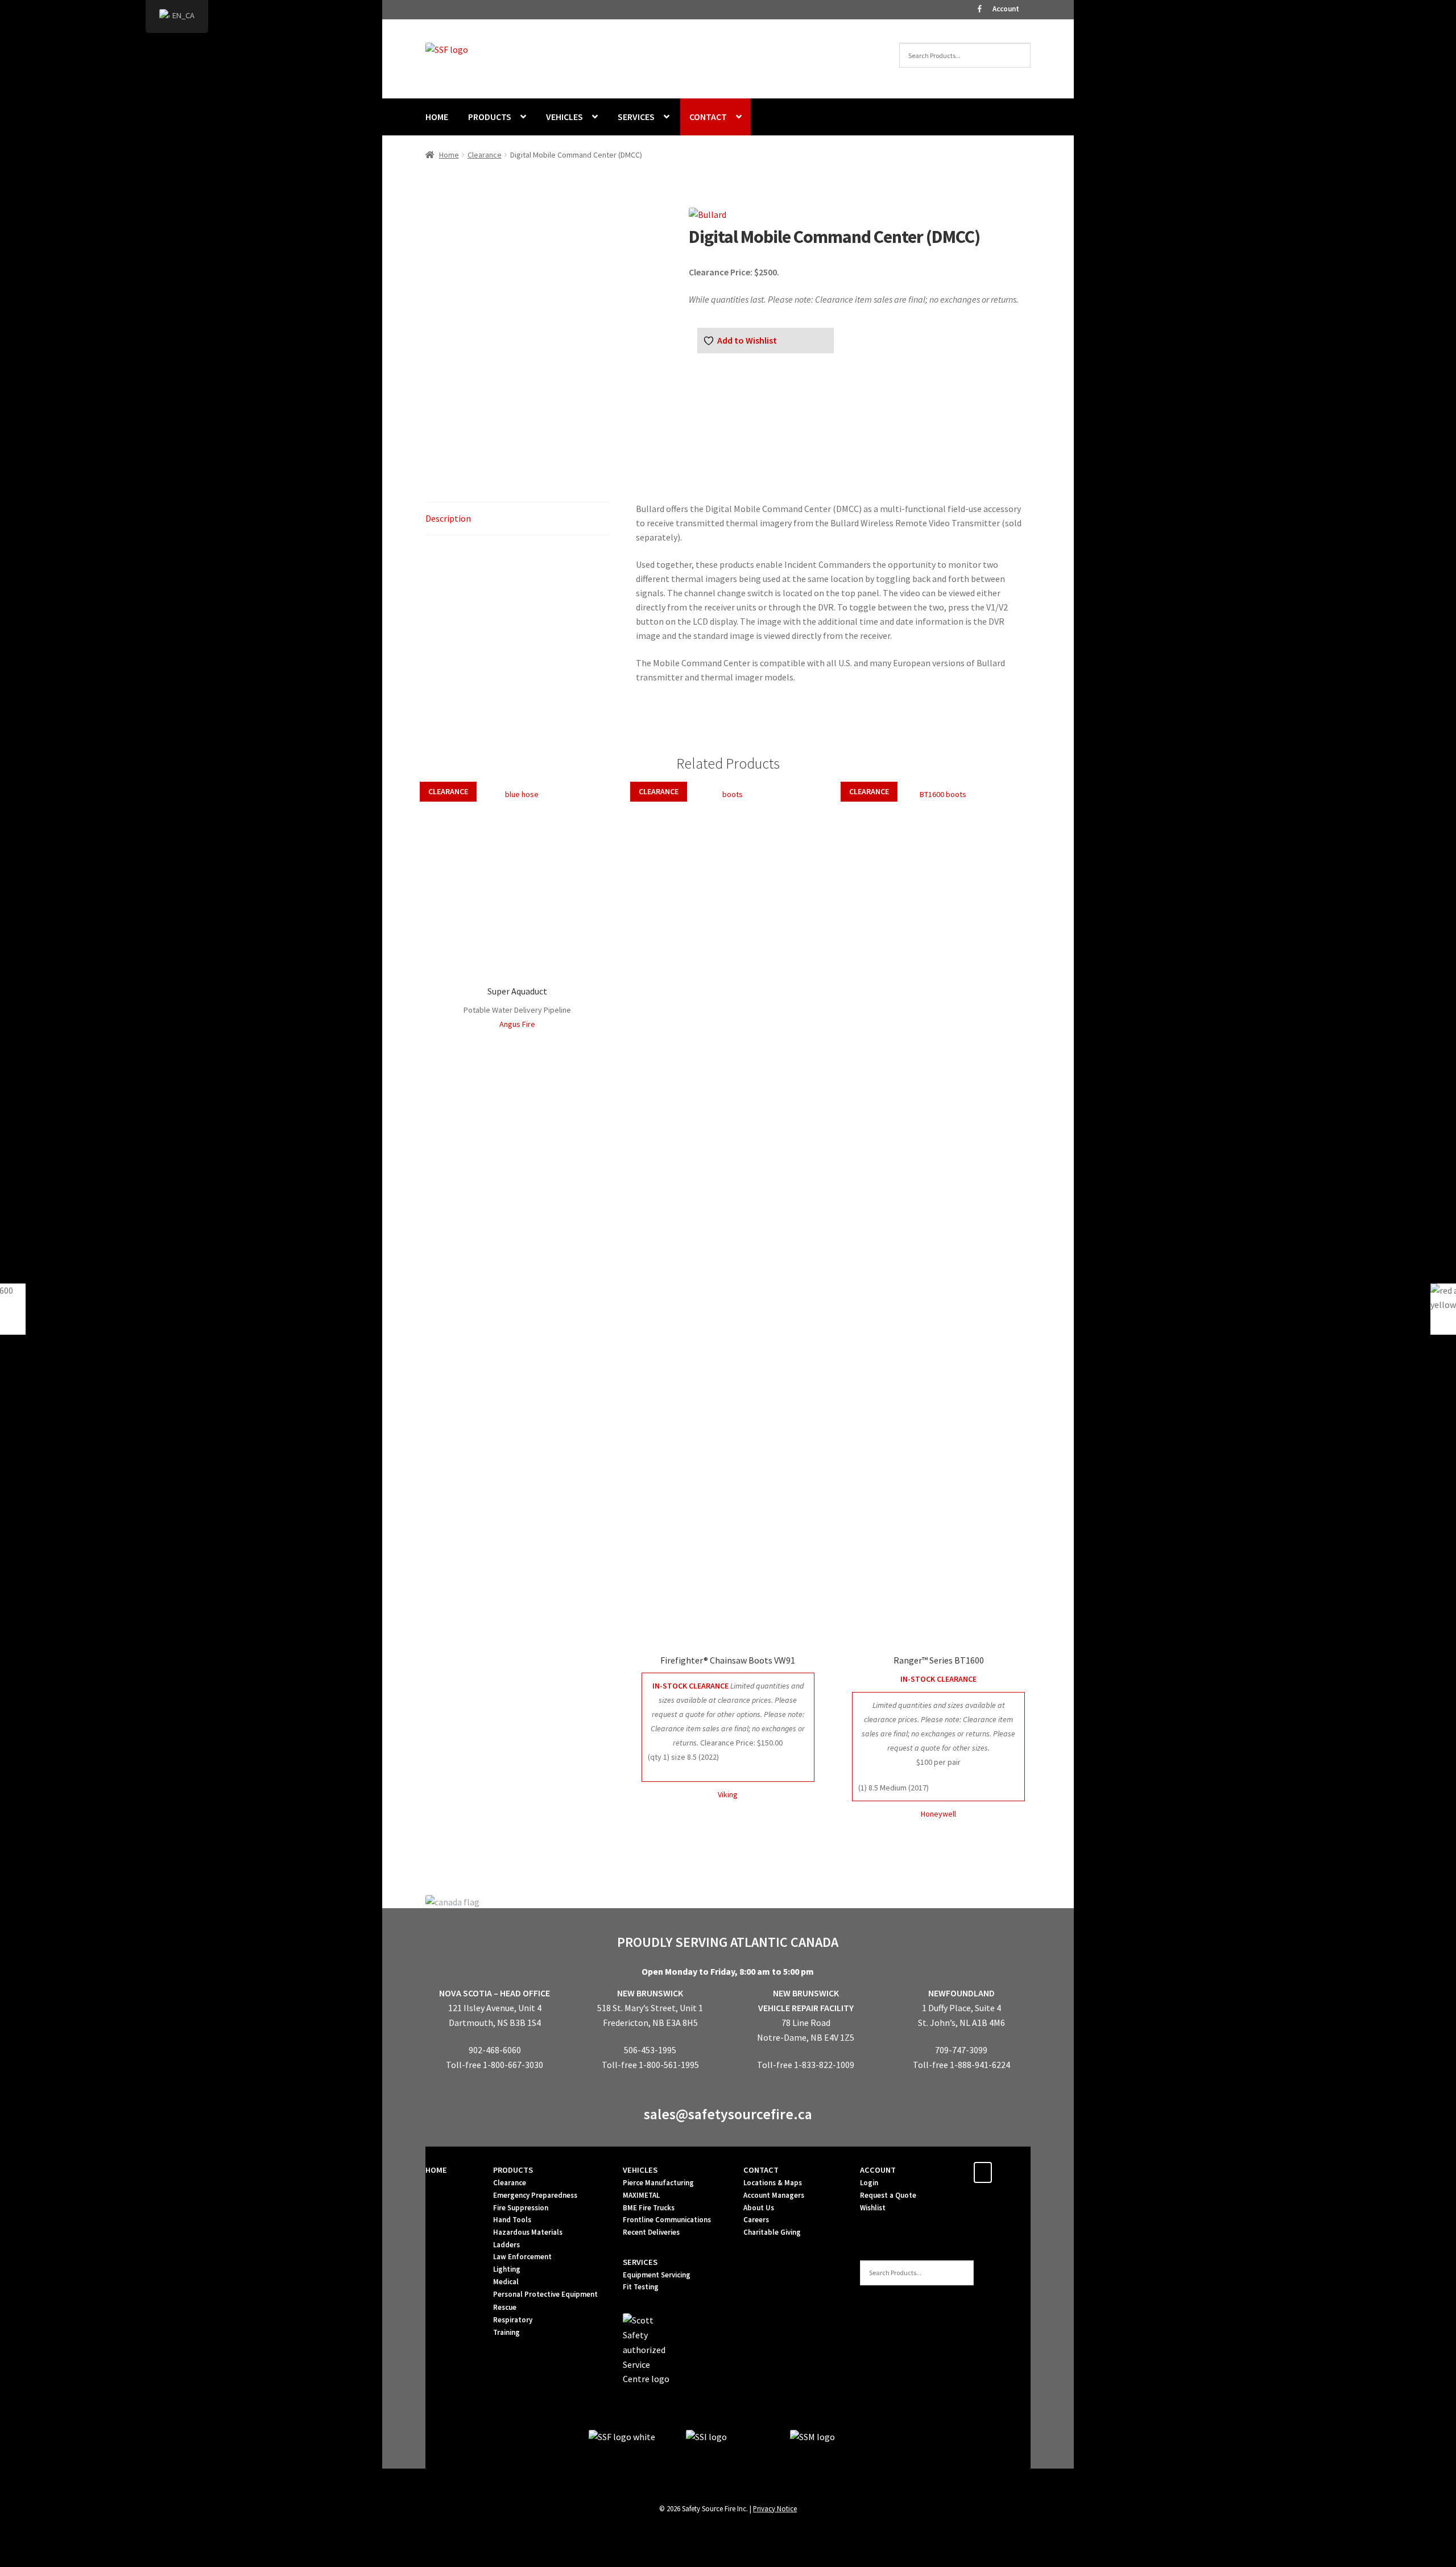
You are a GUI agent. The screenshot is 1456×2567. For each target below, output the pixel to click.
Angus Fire (517, 1024)
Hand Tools (512, 2220)
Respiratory (513, 2320)
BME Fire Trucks (649, 2208)
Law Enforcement (522, 2257)
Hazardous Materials (528, 2232)
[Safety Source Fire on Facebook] (983, 2172)
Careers (756, 2220)
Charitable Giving (772, 2232)
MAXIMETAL (641, 2195)
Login (869, 2183)
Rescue (505, 2307)
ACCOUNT (878, 2170)
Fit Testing (641, 2287)
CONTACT (708, 117)
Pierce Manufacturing (658, 2183)
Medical (506, 2282)
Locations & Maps (773, 2183)
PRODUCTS (490, 117)
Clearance (485, 155)
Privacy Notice (775, 2508)
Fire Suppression (521, 2208)
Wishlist (873, 2208)
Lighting (507, 2269)
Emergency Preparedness (535, 2195)
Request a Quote (888, 2195)
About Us (759, 2208)
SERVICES (636, 117)
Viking (728, 1794)
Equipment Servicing (657, 2275)
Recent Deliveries (651, 2232)
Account (1006, 9)
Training (506, 2332)
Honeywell (938, 1814)
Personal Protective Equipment (545, 2294)
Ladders (506, 2245)
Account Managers (774, 2195)
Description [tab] (448, 518)
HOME (437, 117)
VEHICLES (564, 117)
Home (449, 155)
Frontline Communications (667, 2220)
